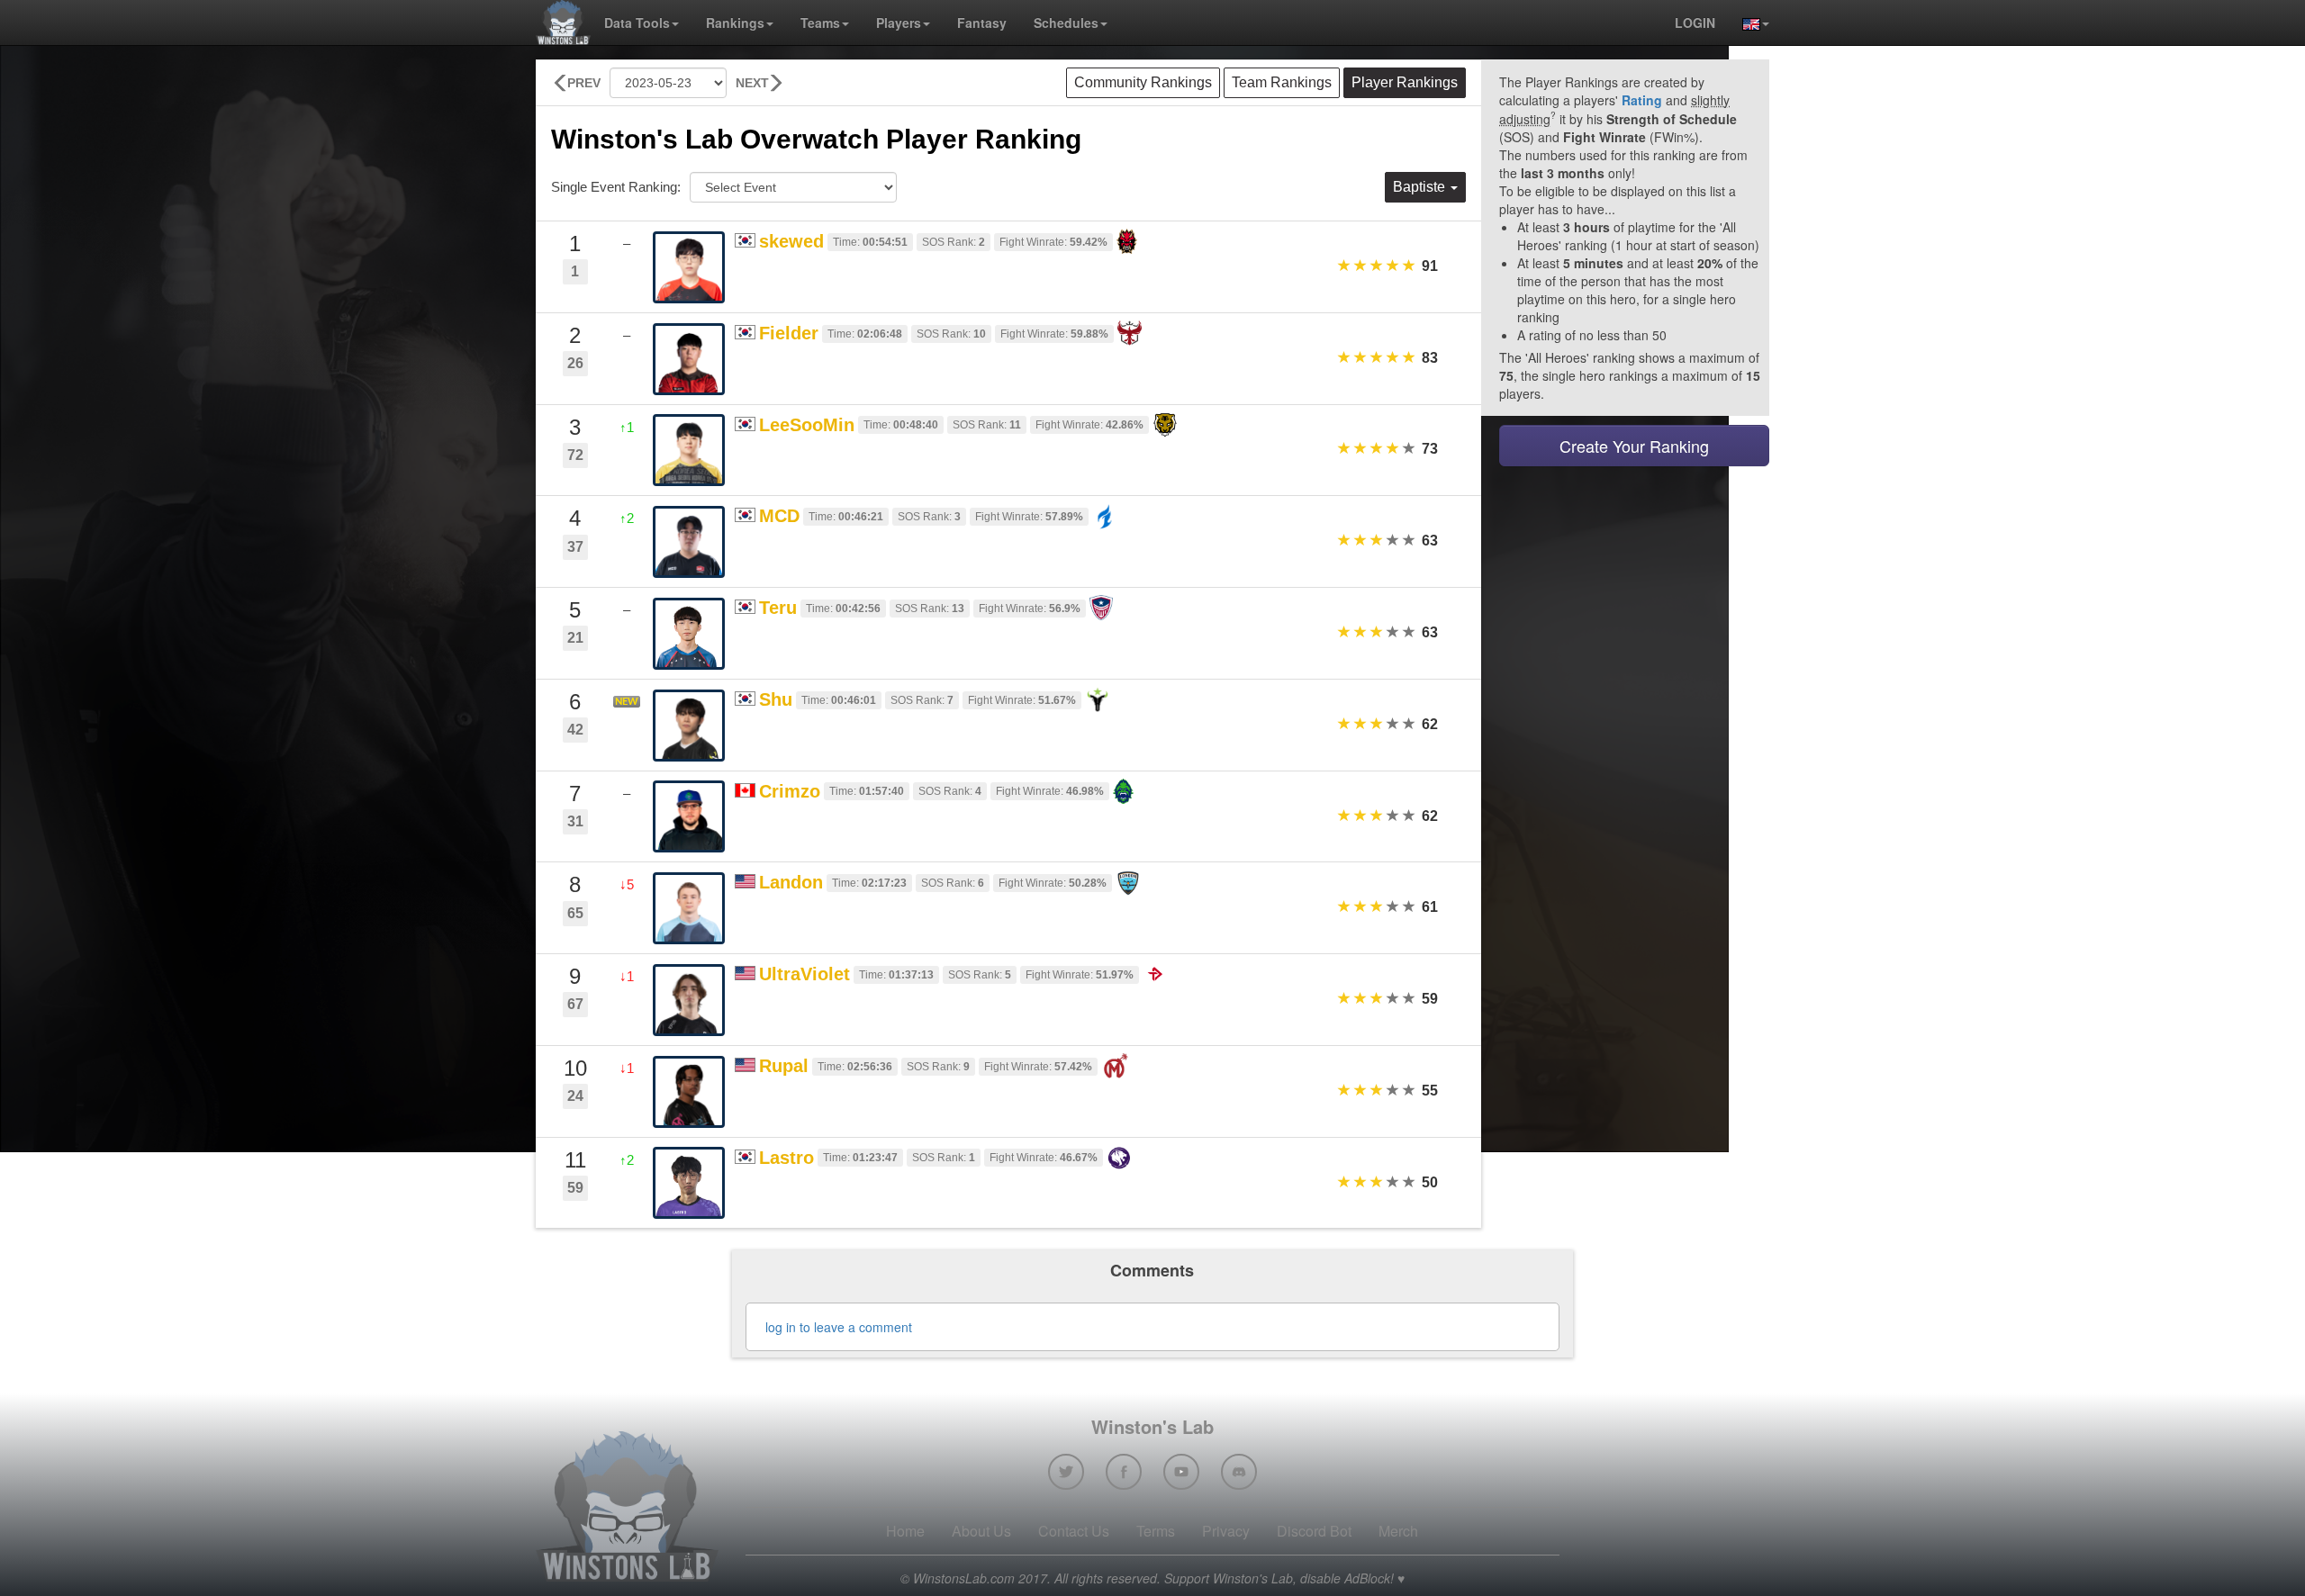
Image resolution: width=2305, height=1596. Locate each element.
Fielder (789, 333)
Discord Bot (1314, 1531)
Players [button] (899, 23)
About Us (981, 1531)
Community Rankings (1143, 82)
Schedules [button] (1066, 23)
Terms (1156, 1531)
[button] (1749, 23)
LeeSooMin (807, 425)
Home (905, 1531)
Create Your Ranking (1634, 446)
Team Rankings (1282, 82)
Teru (778, 608)
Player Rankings (1405, 82)
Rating (1642, 100)
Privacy (1226, 1531)
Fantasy (982, 23)
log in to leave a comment (839, 1327)
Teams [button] (820, 23)
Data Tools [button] (637, 23)
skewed (791, 241)
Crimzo (790, 791)
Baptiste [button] (1421, 187)
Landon (791, 882)
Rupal (784, 1066)
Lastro (786, 1158)
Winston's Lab (1152, 1426)
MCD (779, 516)
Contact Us (1074, 1531)
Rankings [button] (735, 23)
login (1695, 23)
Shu (776, 699)
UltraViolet (804, 974)
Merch (1398, 1531)
